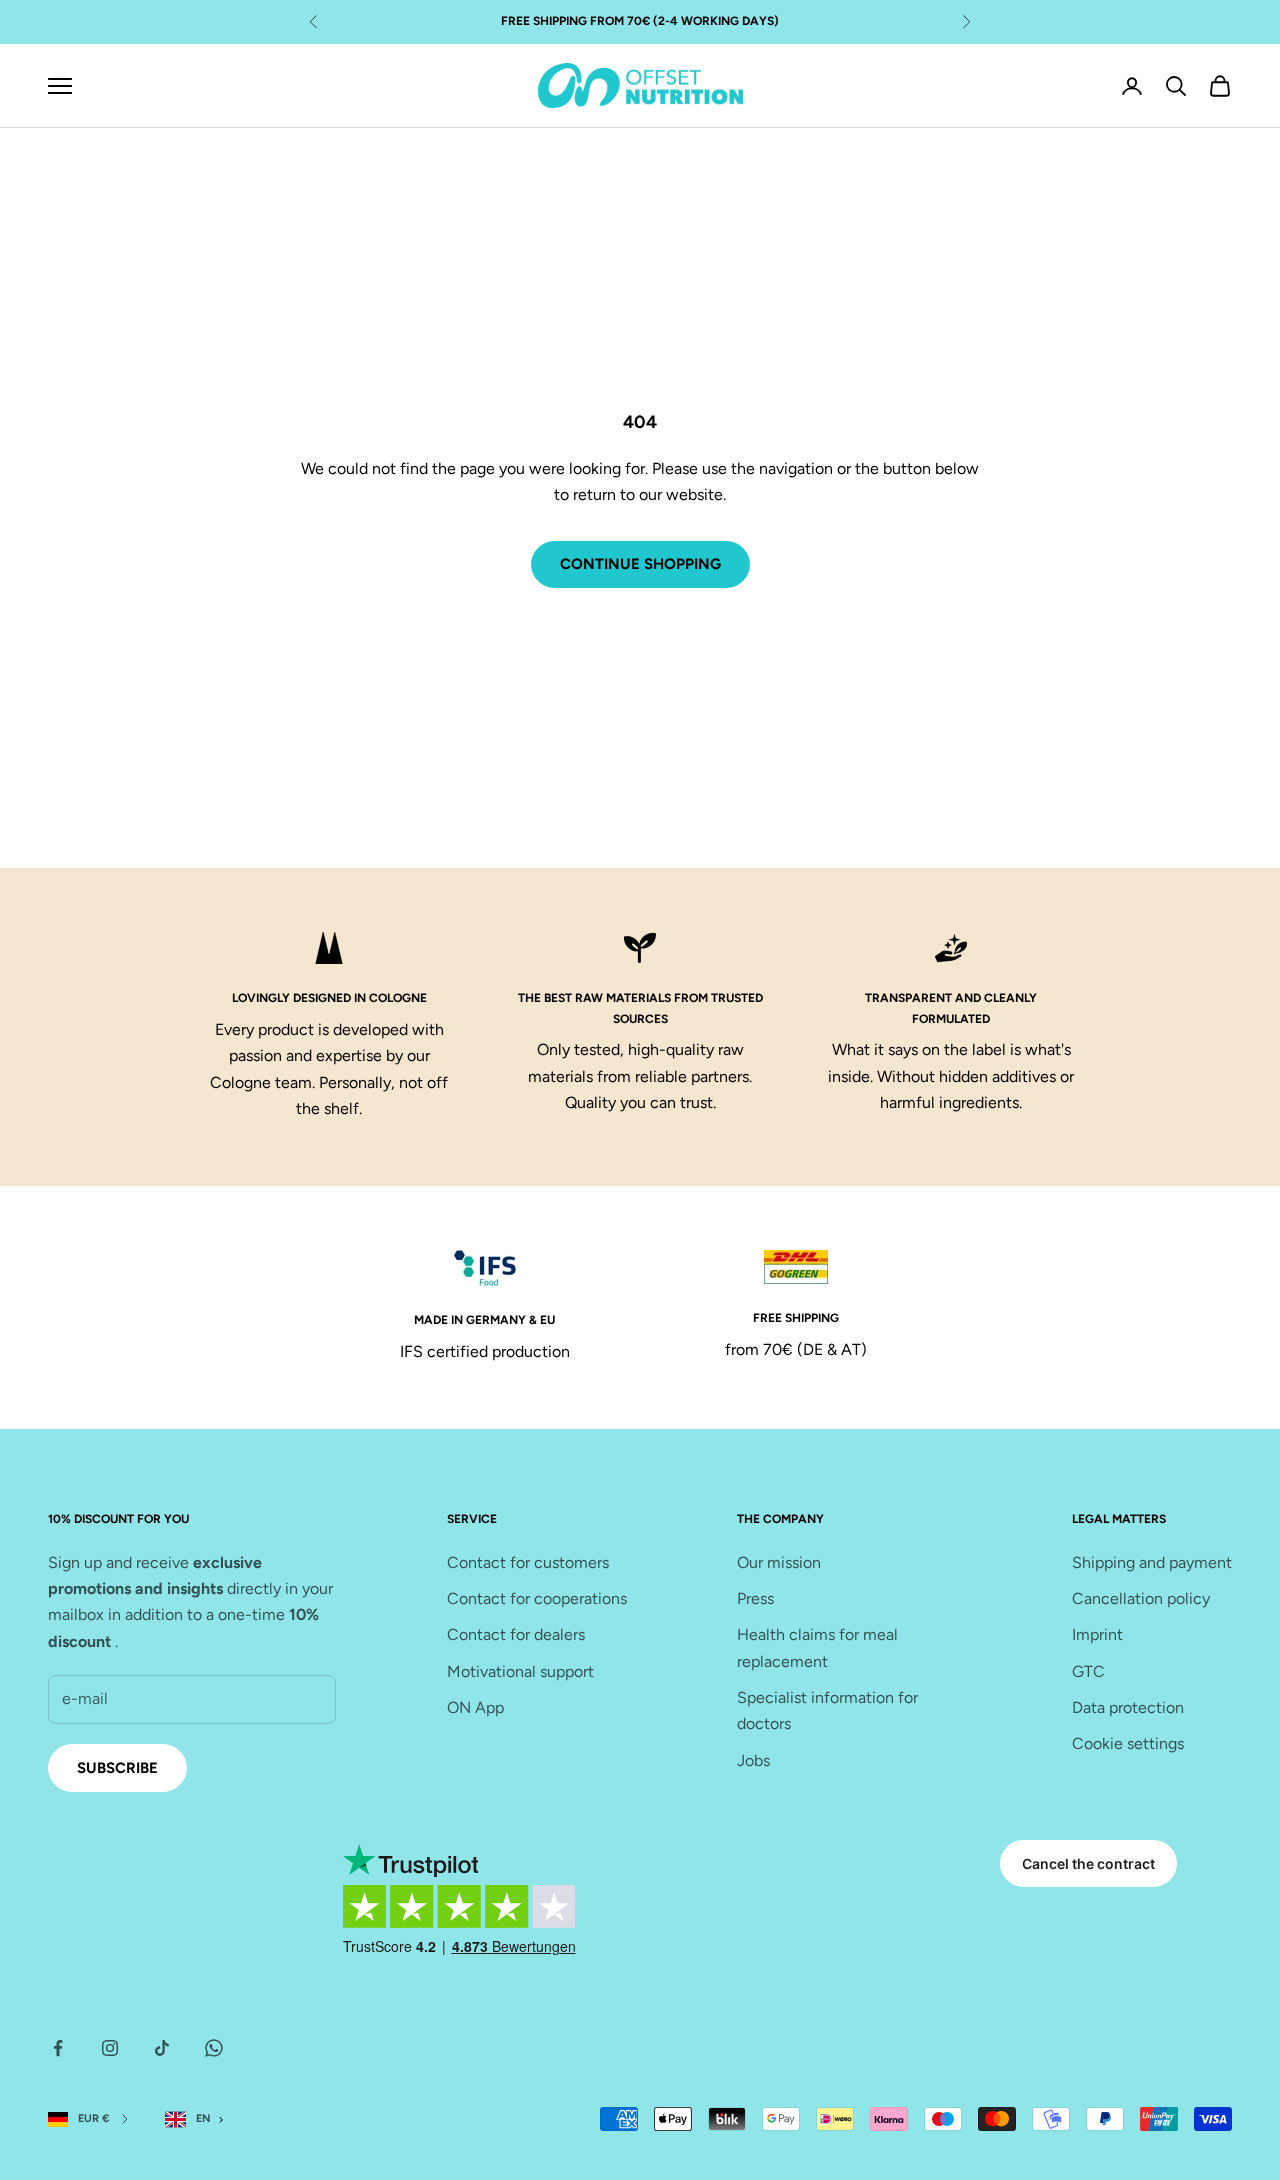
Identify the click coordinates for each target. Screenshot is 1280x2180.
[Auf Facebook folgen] (58, 2048)
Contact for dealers (516, 1634)
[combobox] (198, 2119)
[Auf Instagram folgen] (110, 2048)
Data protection (1128, 1707)
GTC (1088, 1671)
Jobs (753, 1760)
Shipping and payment (1152, 1562)
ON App (475, 1707)
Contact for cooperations (537, 1598)
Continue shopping (640, 564)
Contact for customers (528, 1562)
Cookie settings (1128, 1743)
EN (203, 2118)
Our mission (779, 1562)
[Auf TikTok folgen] (162, 2048)
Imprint (1097, 1634)
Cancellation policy (1141, 1598)
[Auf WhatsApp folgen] (214, 2048)
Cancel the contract (1088, 1863)
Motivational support (520, 1671)
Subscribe (117, 1768)
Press (755, 1598)
